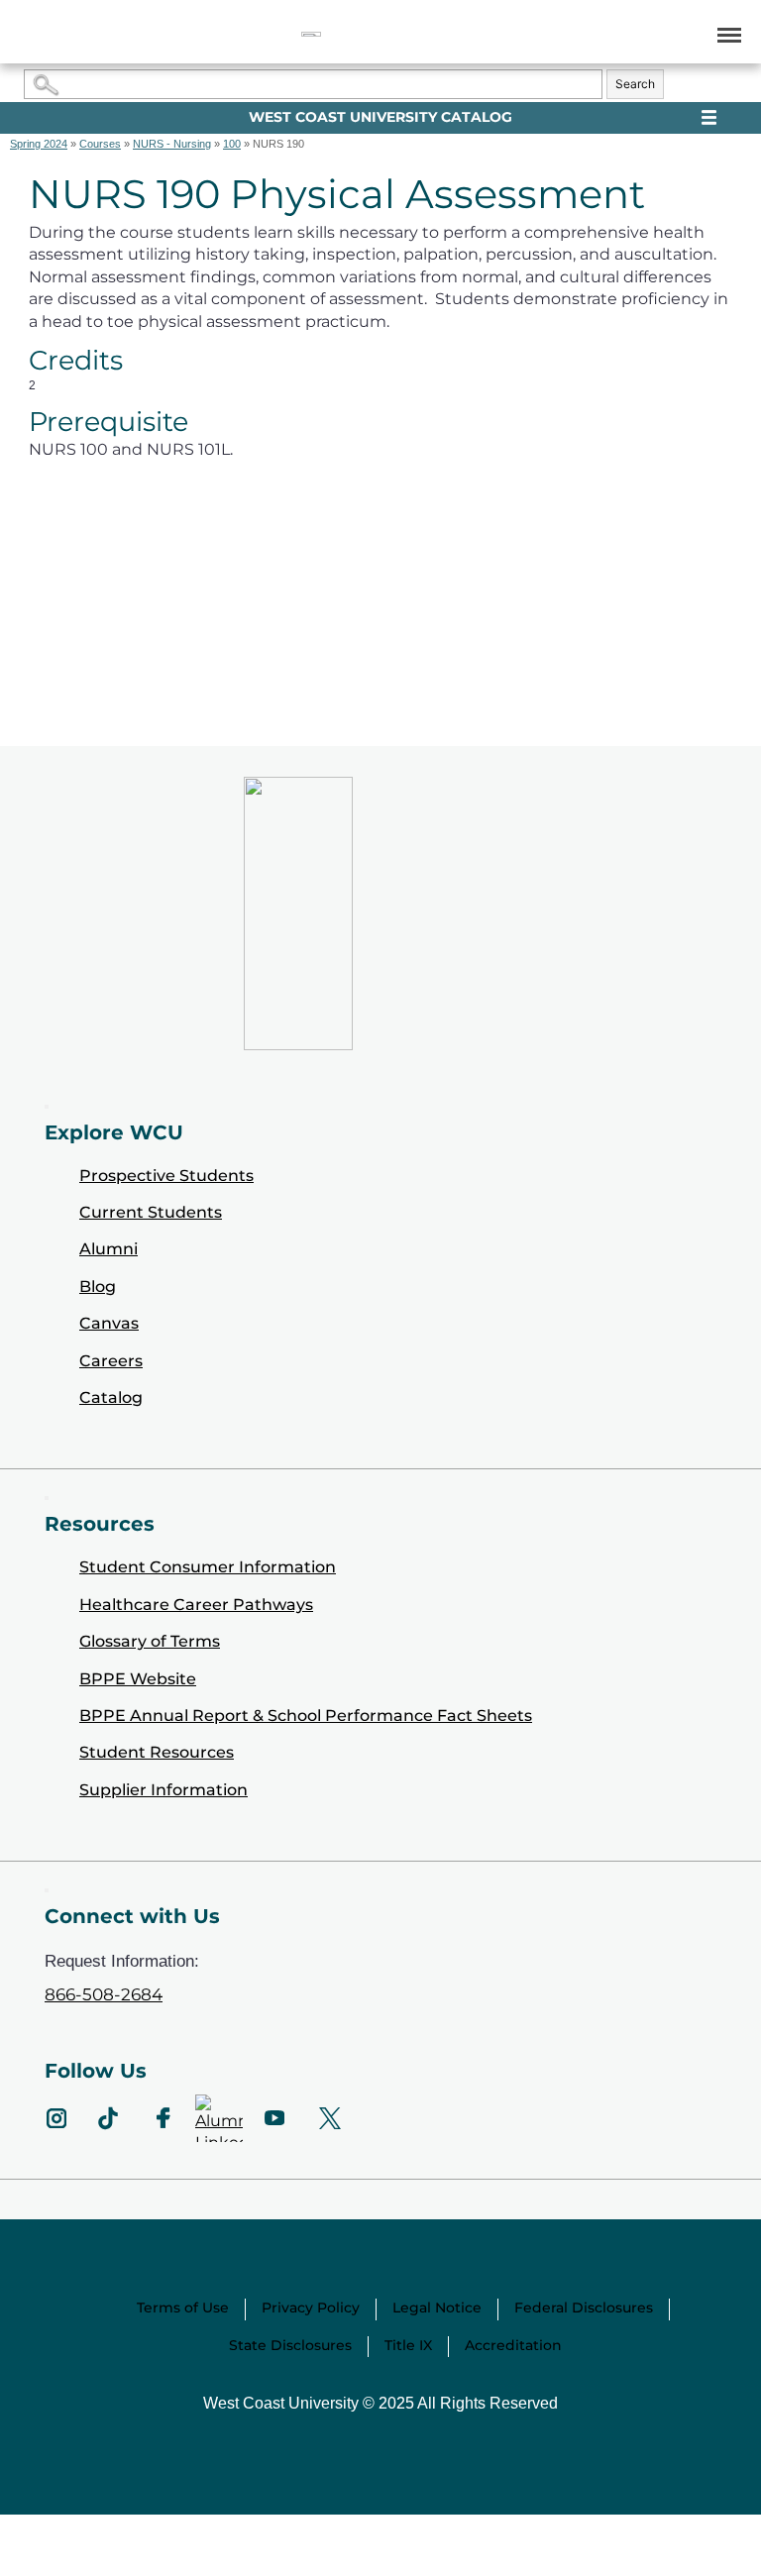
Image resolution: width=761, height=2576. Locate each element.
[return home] (311, 34)
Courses (100, 144)
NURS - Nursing (172, 144)
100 (232, 144)
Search (635, 84)
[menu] (726, 34)
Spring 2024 (39, 144)
